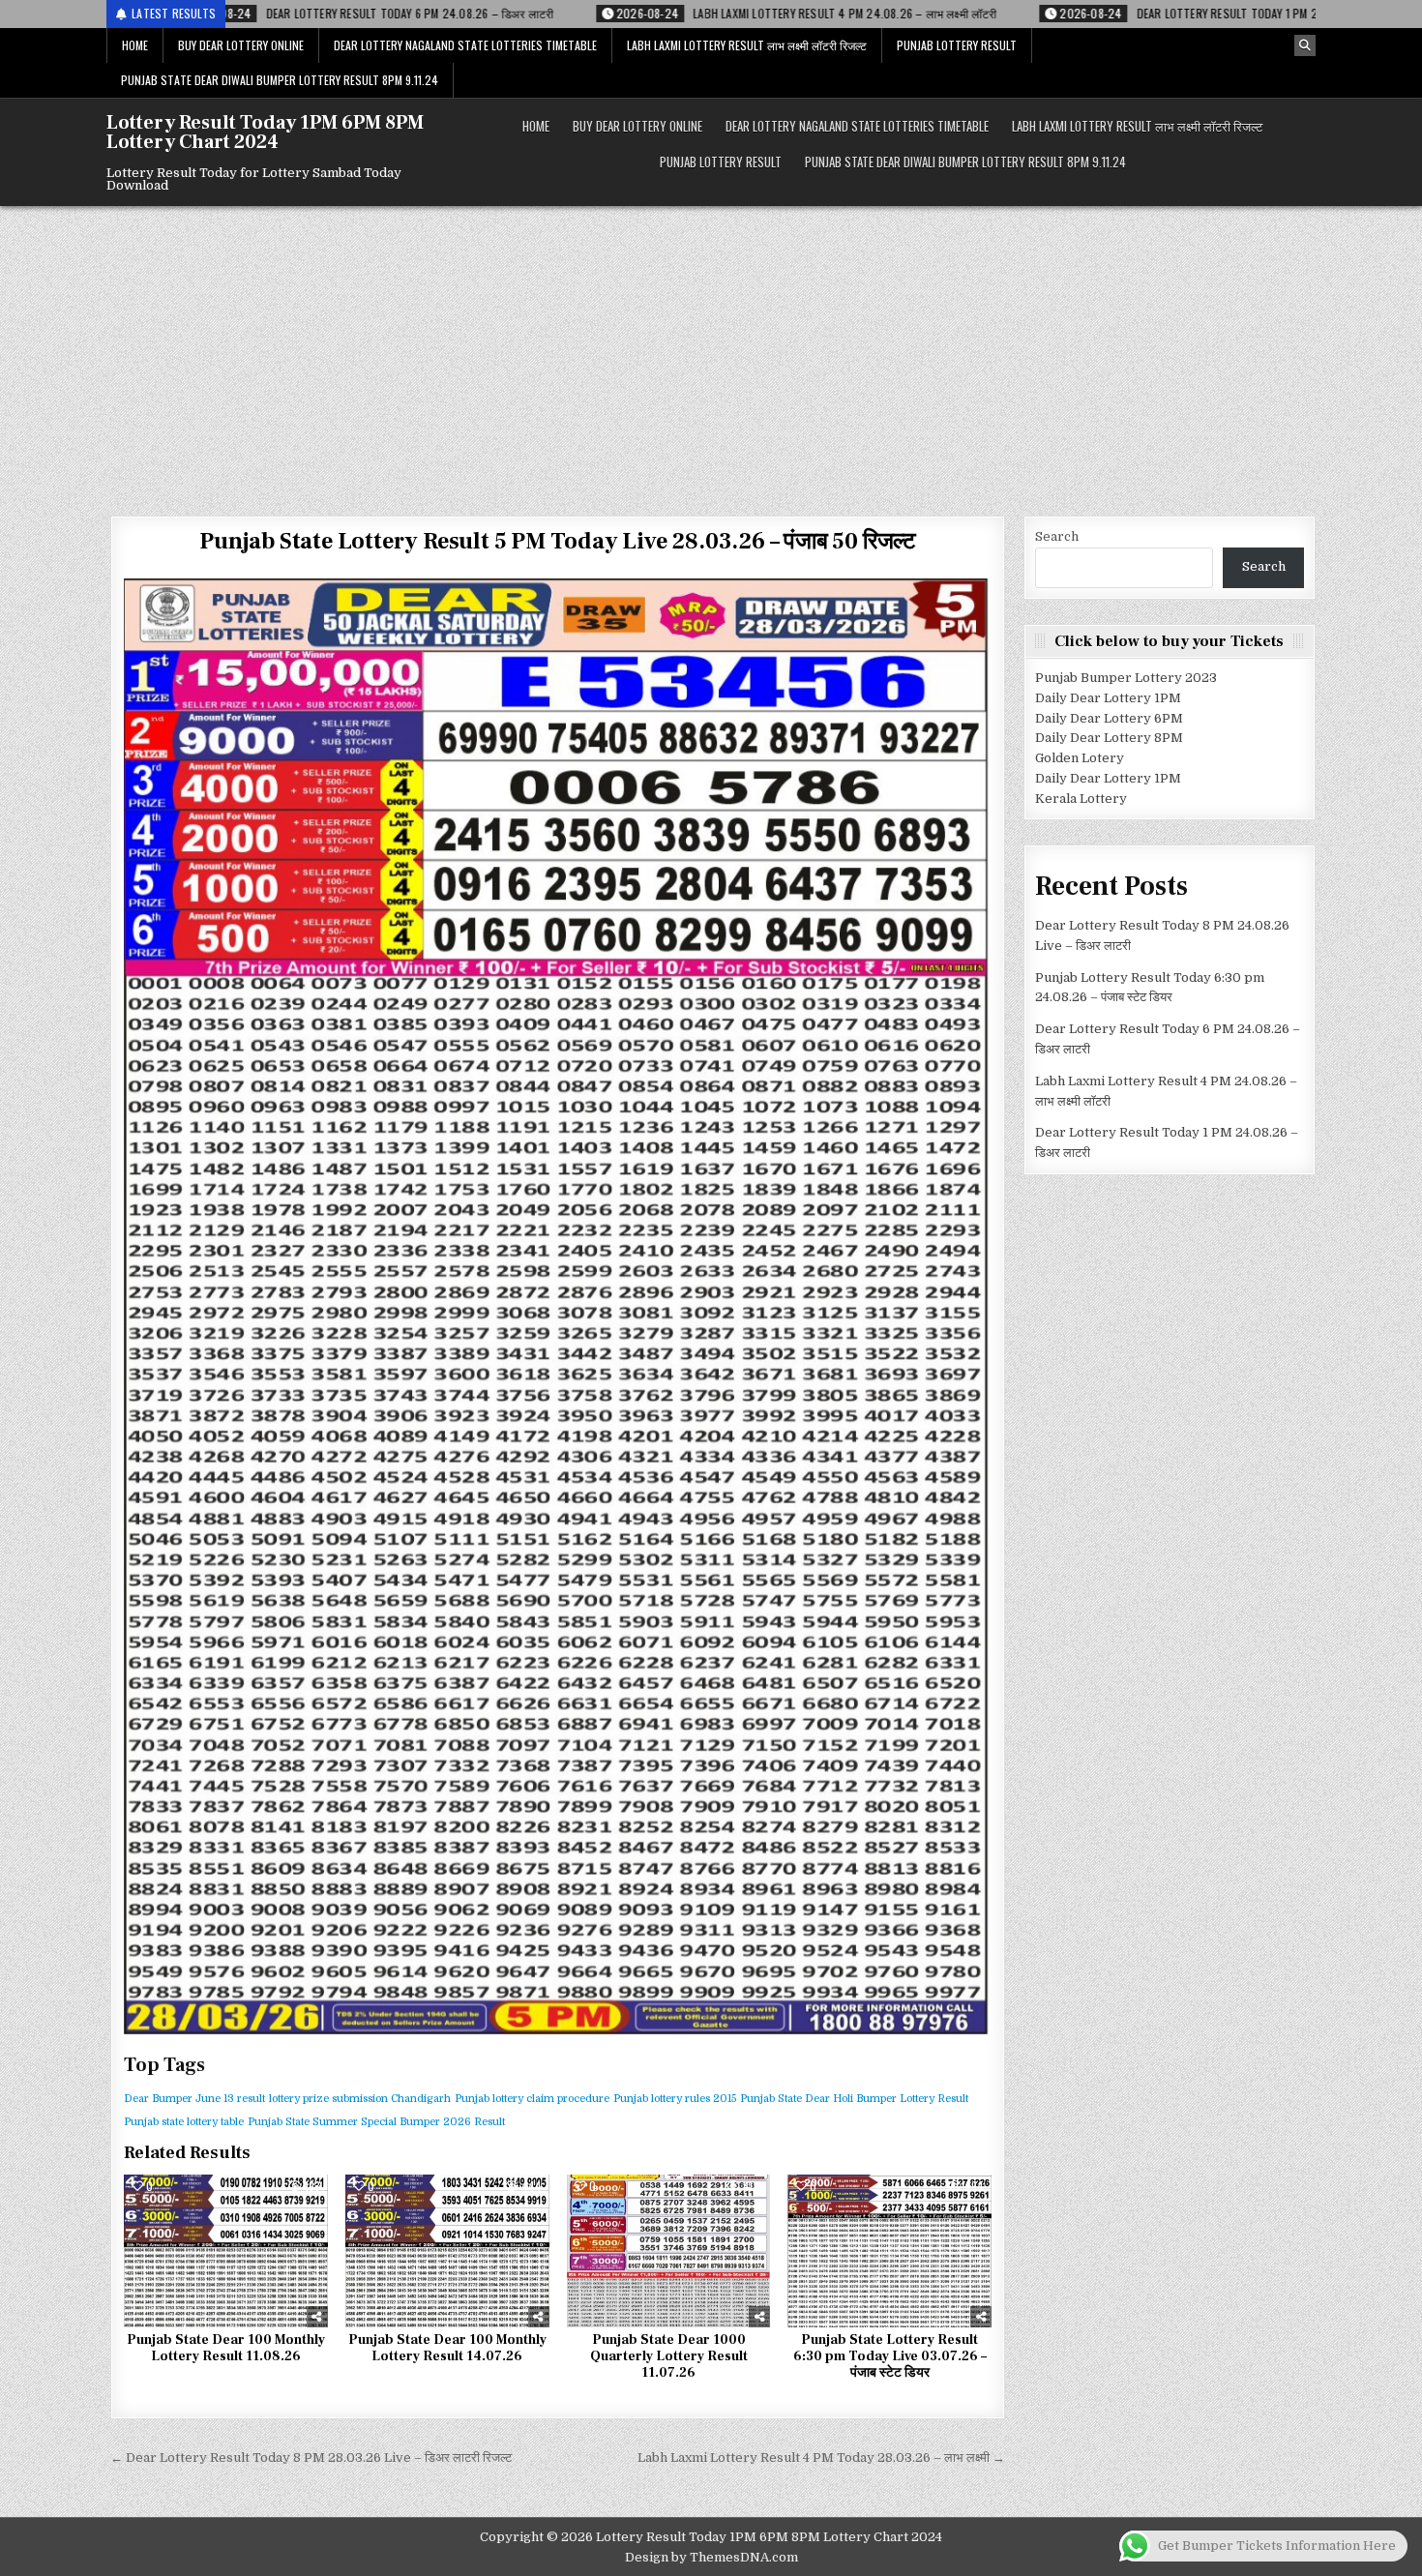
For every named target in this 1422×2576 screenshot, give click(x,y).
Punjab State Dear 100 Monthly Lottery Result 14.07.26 (447, 2348)
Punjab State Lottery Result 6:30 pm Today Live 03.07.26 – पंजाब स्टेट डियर (890, 2356)
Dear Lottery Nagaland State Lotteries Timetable (465, 45)
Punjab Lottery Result (957, 45)
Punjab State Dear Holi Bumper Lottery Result (854, 2099)
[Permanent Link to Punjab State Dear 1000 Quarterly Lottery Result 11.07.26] (669, 2251)
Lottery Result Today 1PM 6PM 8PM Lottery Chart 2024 (265, 133)
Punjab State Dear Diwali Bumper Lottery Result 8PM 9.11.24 (280, 80)
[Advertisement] (711, 351)
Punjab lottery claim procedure (532, 2099)
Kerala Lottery (1081, 799)
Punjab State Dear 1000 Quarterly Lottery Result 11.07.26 (669, 2356)
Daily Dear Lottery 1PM (1108, 698)
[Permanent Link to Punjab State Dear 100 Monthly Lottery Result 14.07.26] (447, 2251)
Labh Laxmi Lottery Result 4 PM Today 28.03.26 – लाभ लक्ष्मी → (821, 2458)
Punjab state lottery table (184, 2122)
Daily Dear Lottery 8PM (1109, 738)
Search (1057, 536)
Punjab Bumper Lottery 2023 (1126, 678)
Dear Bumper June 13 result (194, 2099)
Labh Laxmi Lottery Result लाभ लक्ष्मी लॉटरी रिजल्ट (747, 45)
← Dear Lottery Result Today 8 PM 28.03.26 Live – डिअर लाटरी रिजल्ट (311, 2458)
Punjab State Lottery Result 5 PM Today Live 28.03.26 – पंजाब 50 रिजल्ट (558, 541)
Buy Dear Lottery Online (241, 45)
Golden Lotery (1080, 758)
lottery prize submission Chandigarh (360, 2099)
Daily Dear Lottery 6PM (1109, 718)
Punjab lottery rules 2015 (675, 2099)
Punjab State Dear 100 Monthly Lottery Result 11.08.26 (226, 2348)
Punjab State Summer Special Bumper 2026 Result (376, 2122)
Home (135, 45)
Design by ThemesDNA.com (711, 2557)
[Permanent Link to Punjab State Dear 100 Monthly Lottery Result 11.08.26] (226, 2251)
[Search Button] (1305, 45)
